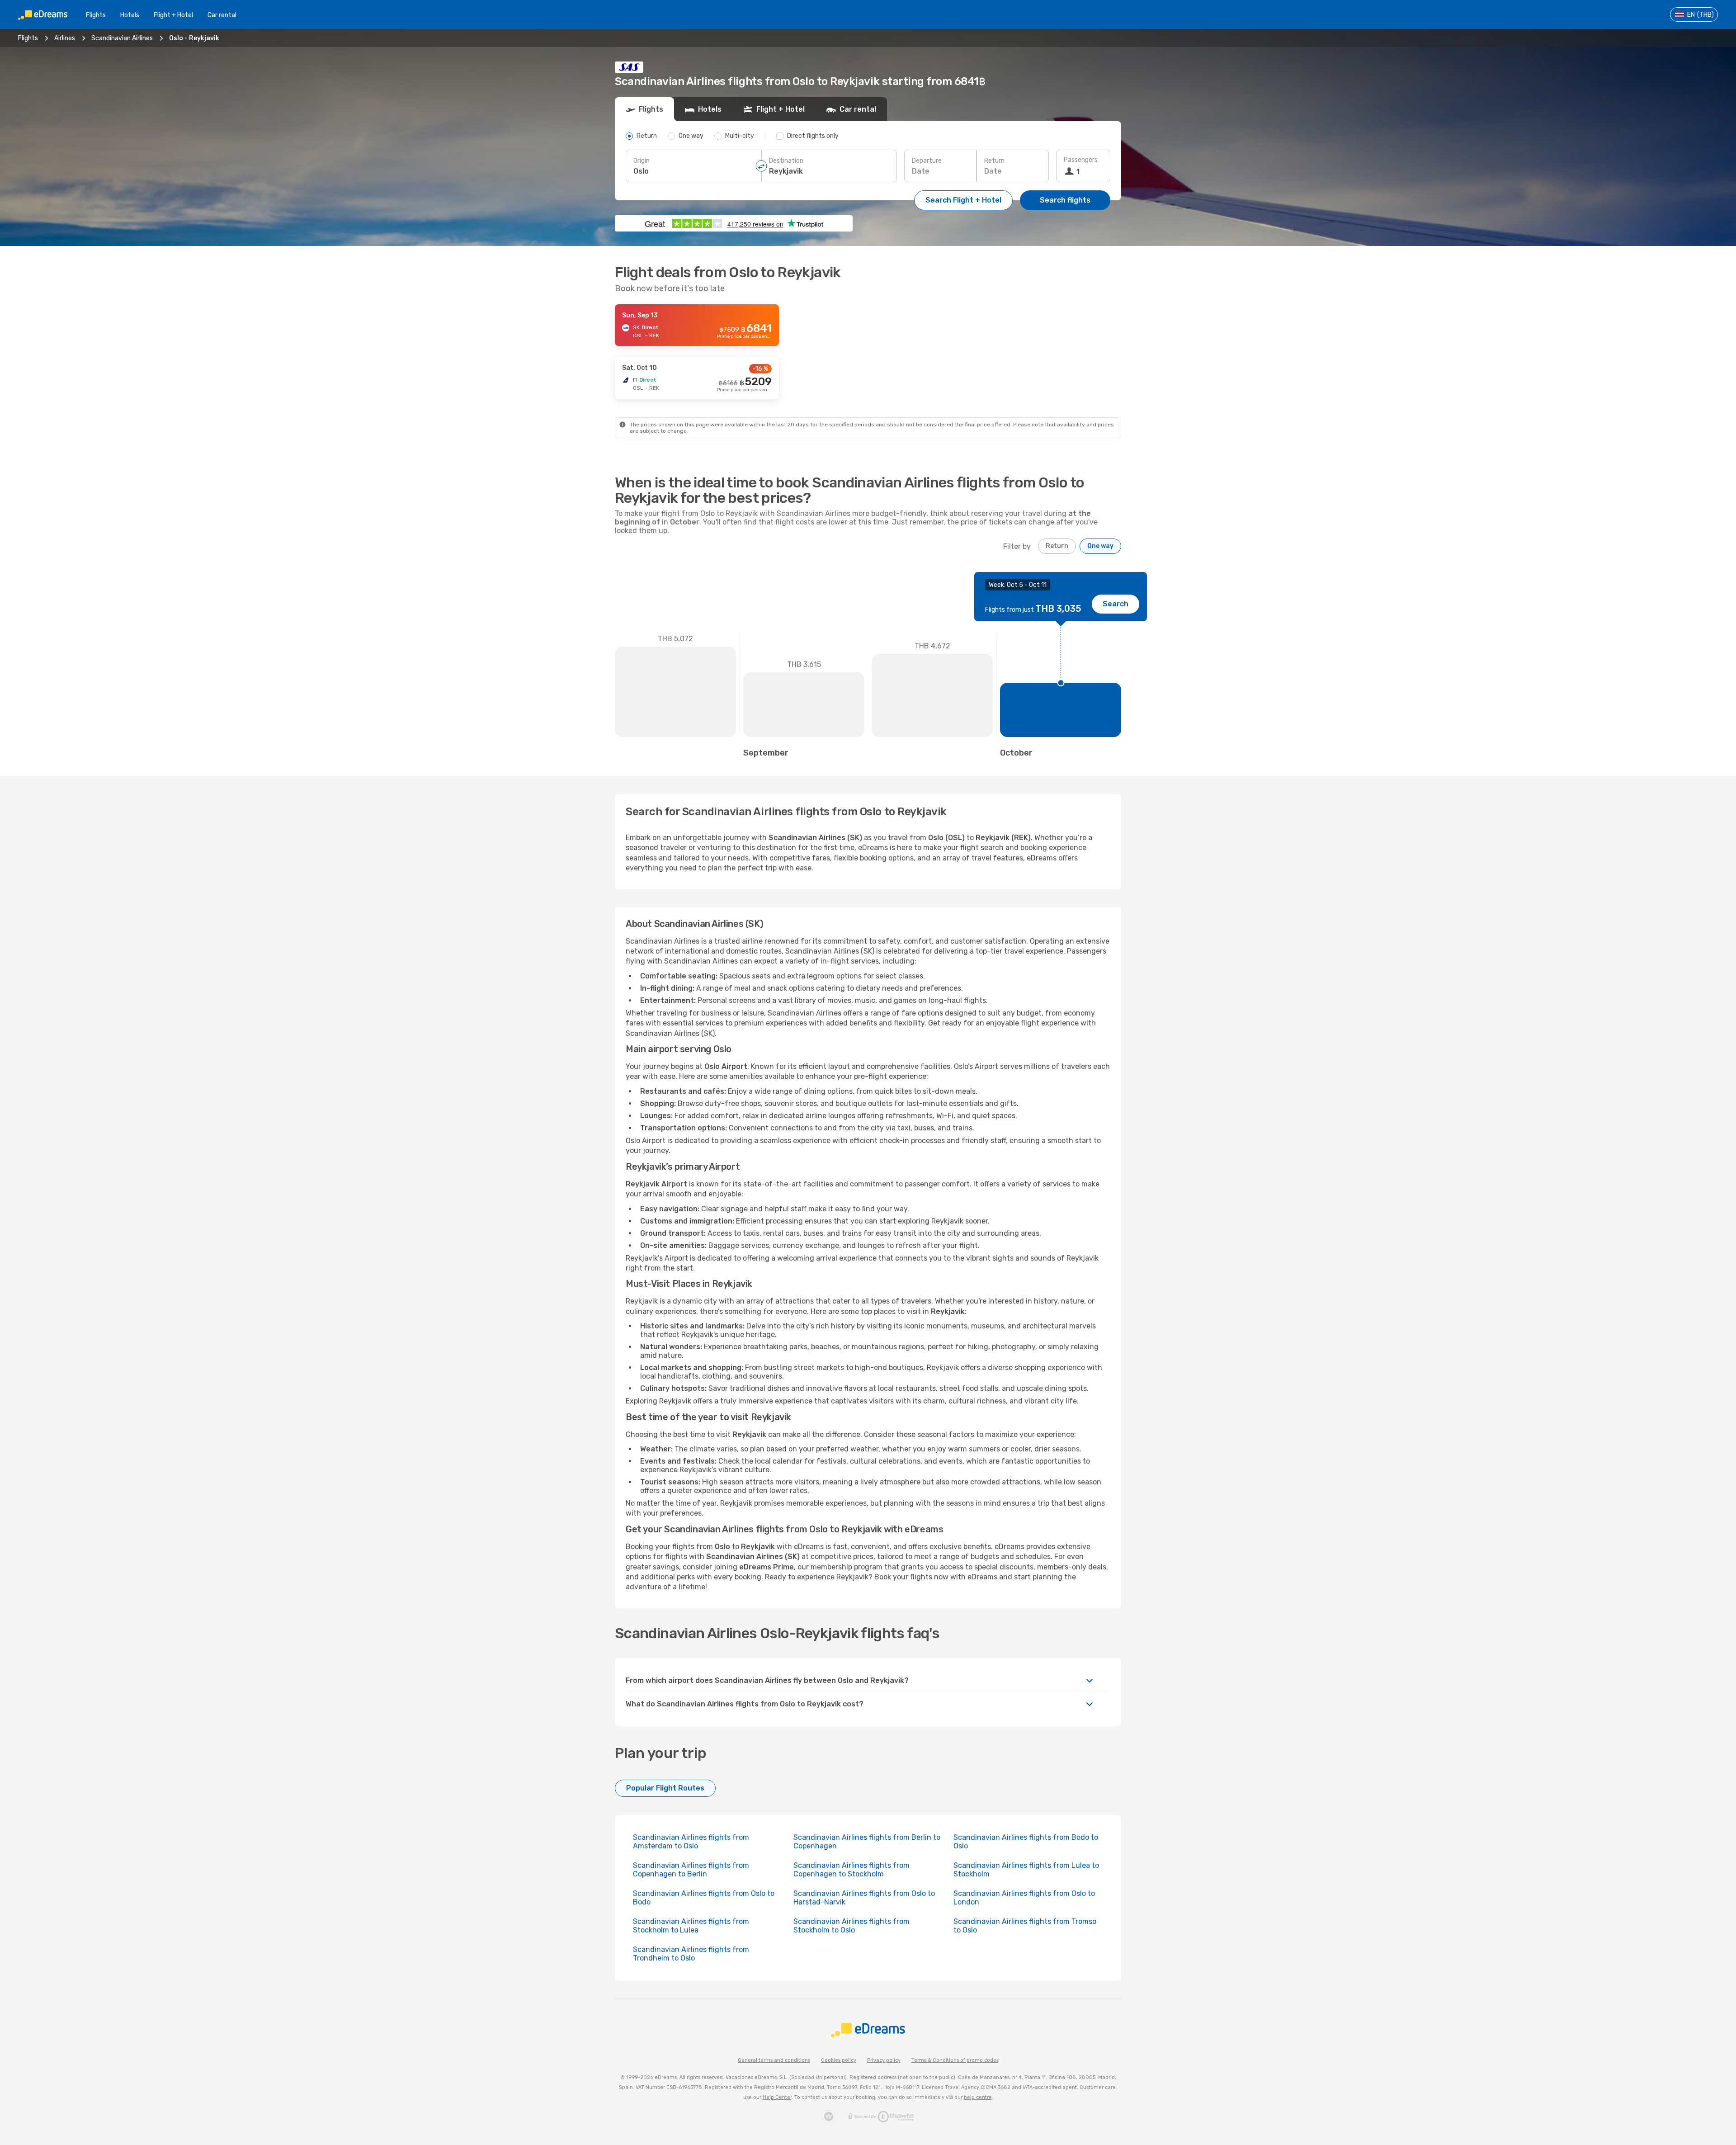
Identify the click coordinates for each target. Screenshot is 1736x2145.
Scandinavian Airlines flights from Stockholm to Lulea (691, 1926)
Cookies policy (839, 2060)
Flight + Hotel (173, 15)
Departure (927, 161)
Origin (642, 161)
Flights (96, 15)
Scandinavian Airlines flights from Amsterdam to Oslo (691, 1842)
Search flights (1065, 200)
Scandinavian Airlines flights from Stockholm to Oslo (851, 1926)
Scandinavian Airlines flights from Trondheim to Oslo (691, 1954)
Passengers (1081, 160)
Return (994, 161)
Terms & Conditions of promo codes (955, 2060)
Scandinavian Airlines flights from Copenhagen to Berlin (691, 1870)
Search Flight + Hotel (963, 200)
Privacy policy (884, 2060)
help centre (978, 2097)
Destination (786, 161)
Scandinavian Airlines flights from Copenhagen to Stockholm (851, 1870)
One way (1100, 546)
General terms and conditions (774, 2060)
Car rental (222, 15)
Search (1116, 604)
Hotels (130, 15)
